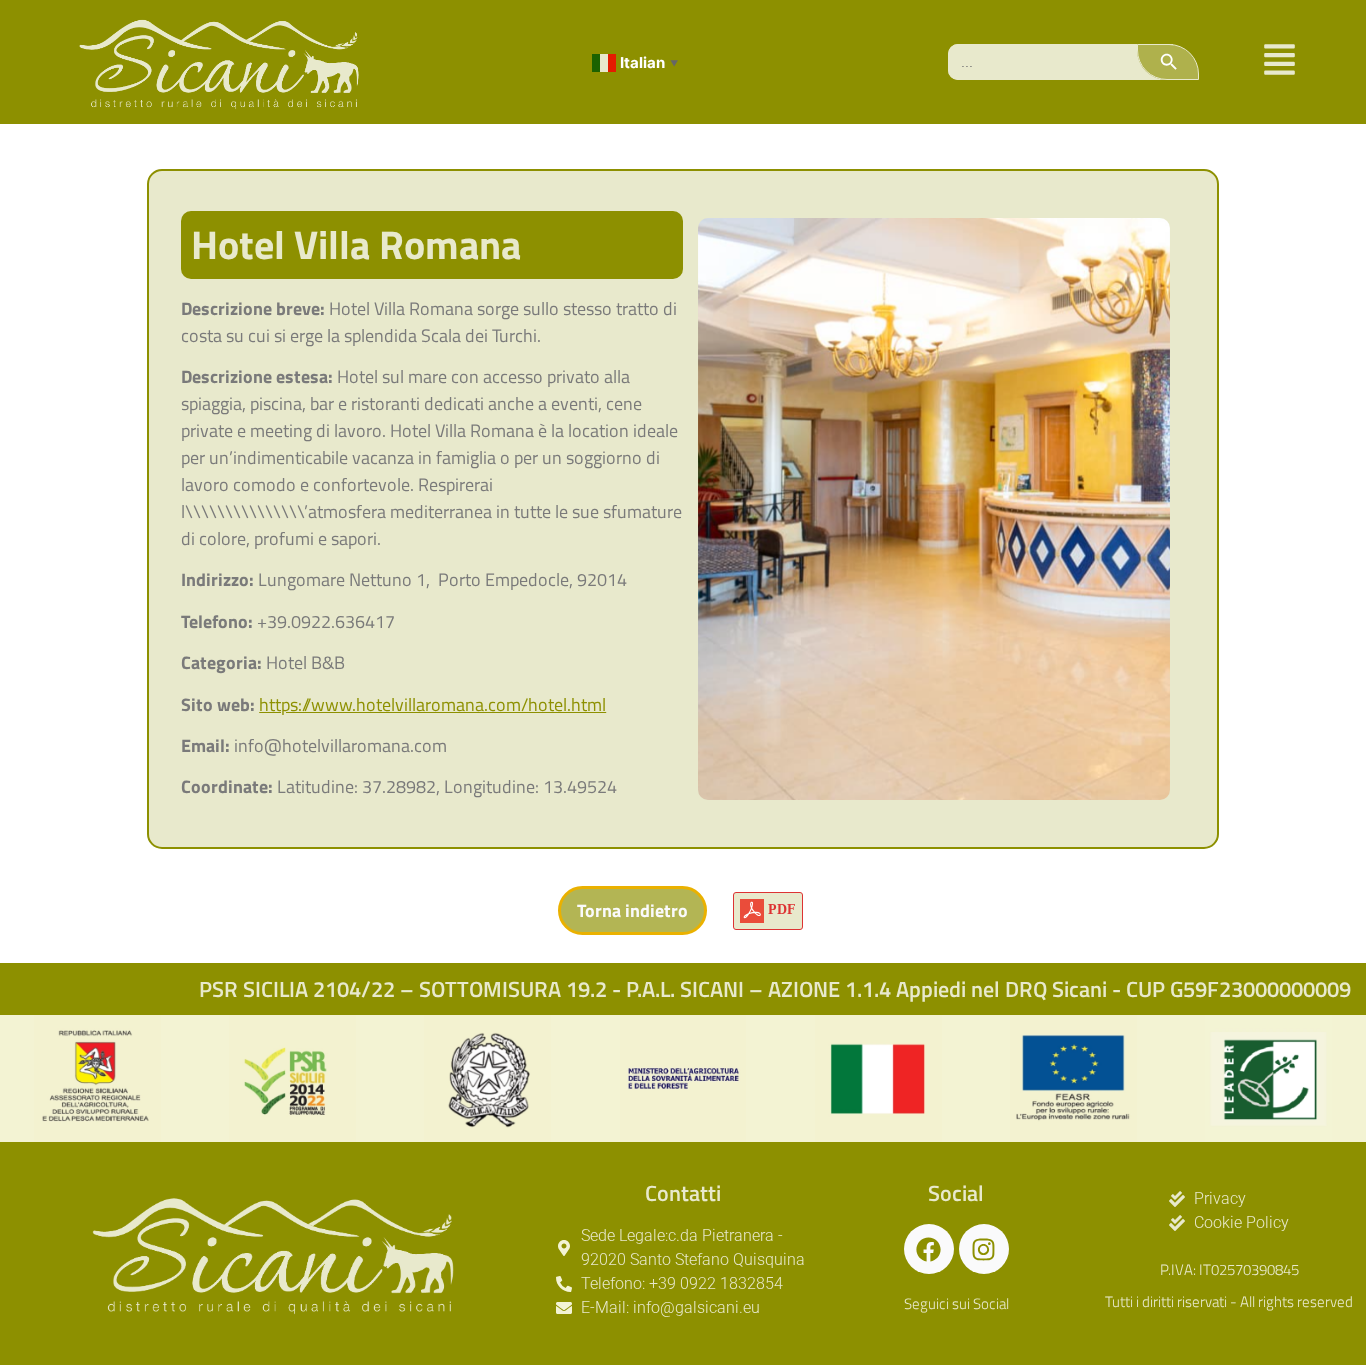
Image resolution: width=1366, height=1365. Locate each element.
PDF (780, 909)
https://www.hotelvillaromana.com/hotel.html (432, 704)
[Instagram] (984, 1249)
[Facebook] (929, 1249)
